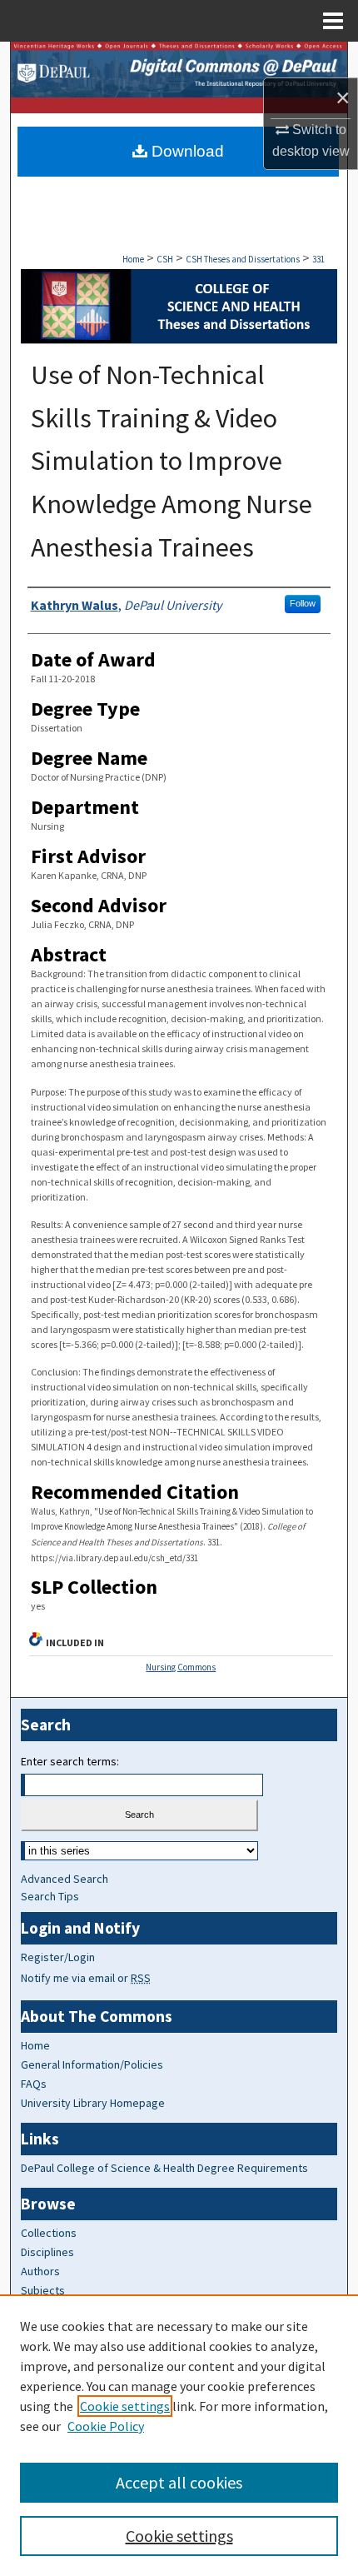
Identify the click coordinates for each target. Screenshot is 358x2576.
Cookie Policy (106, 2426)
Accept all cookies (179, 2482)
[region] (179, 2435)
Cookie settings (125, 2406)
